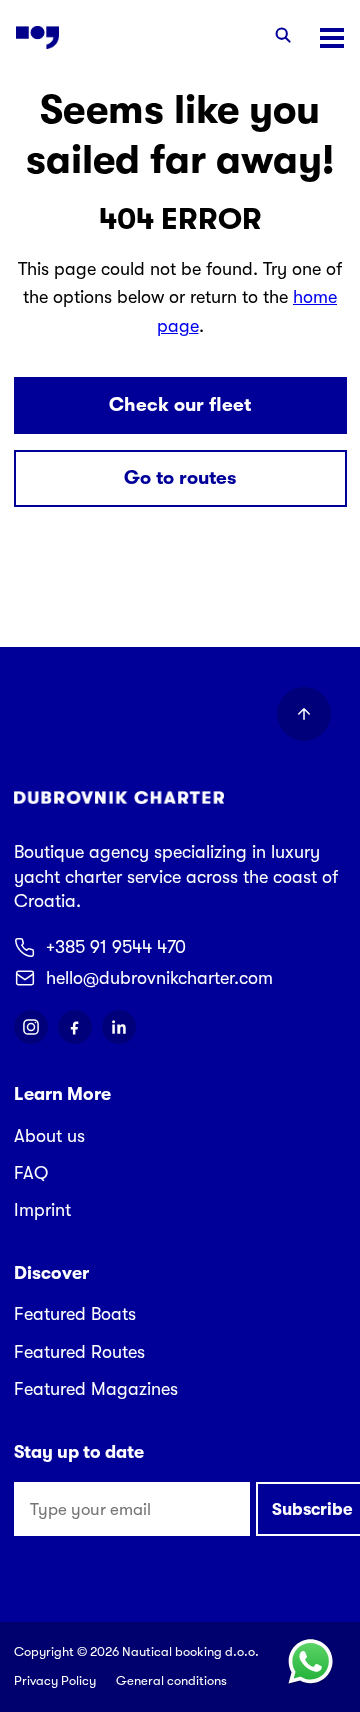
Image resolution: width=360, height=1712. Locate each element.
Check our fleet (180, 405)
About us (49, 1136)
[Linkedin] (119, 1027)
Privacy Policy (55, 1680)
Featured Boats (75, 1314)
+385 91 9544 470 (116, 947)
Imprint (42, 1210)
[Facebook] (75, 1027)
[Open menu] (332, 38)
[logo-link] (37, 37)
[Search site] (282, 38)
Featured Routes (79, 1352)
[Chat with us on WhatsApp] (310, 1662)
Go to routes (180, 478)
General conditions (171, 1680)
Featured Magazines (96, 1389)
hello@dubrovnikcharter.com (159, 978)
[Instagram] (31, 1027)
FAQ (31, 1173)
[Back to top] (304, 714)
